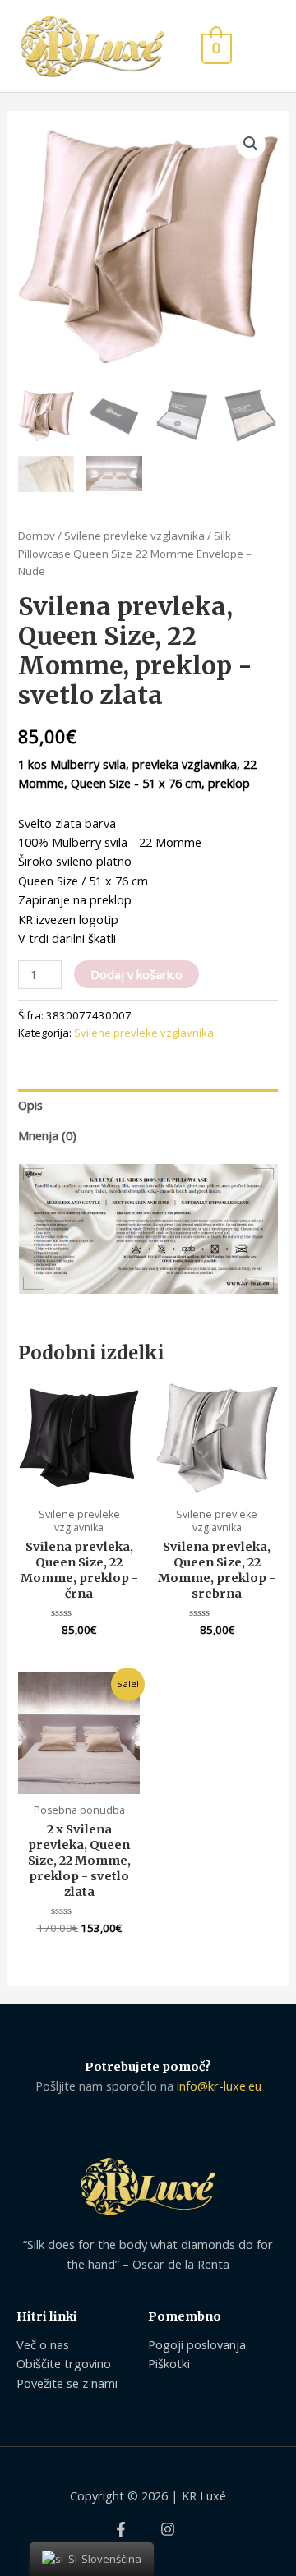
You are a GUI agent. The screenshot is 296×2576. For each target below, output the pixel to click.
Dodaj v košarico (136, 974)
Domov (37, 536)
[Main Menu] (261, 46)
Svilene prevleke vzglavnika (134, 536)
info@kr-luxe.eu (219, 2086)
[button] (251, 144)
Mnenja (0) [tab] (47, 1135)
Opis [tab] (30, 1105)
